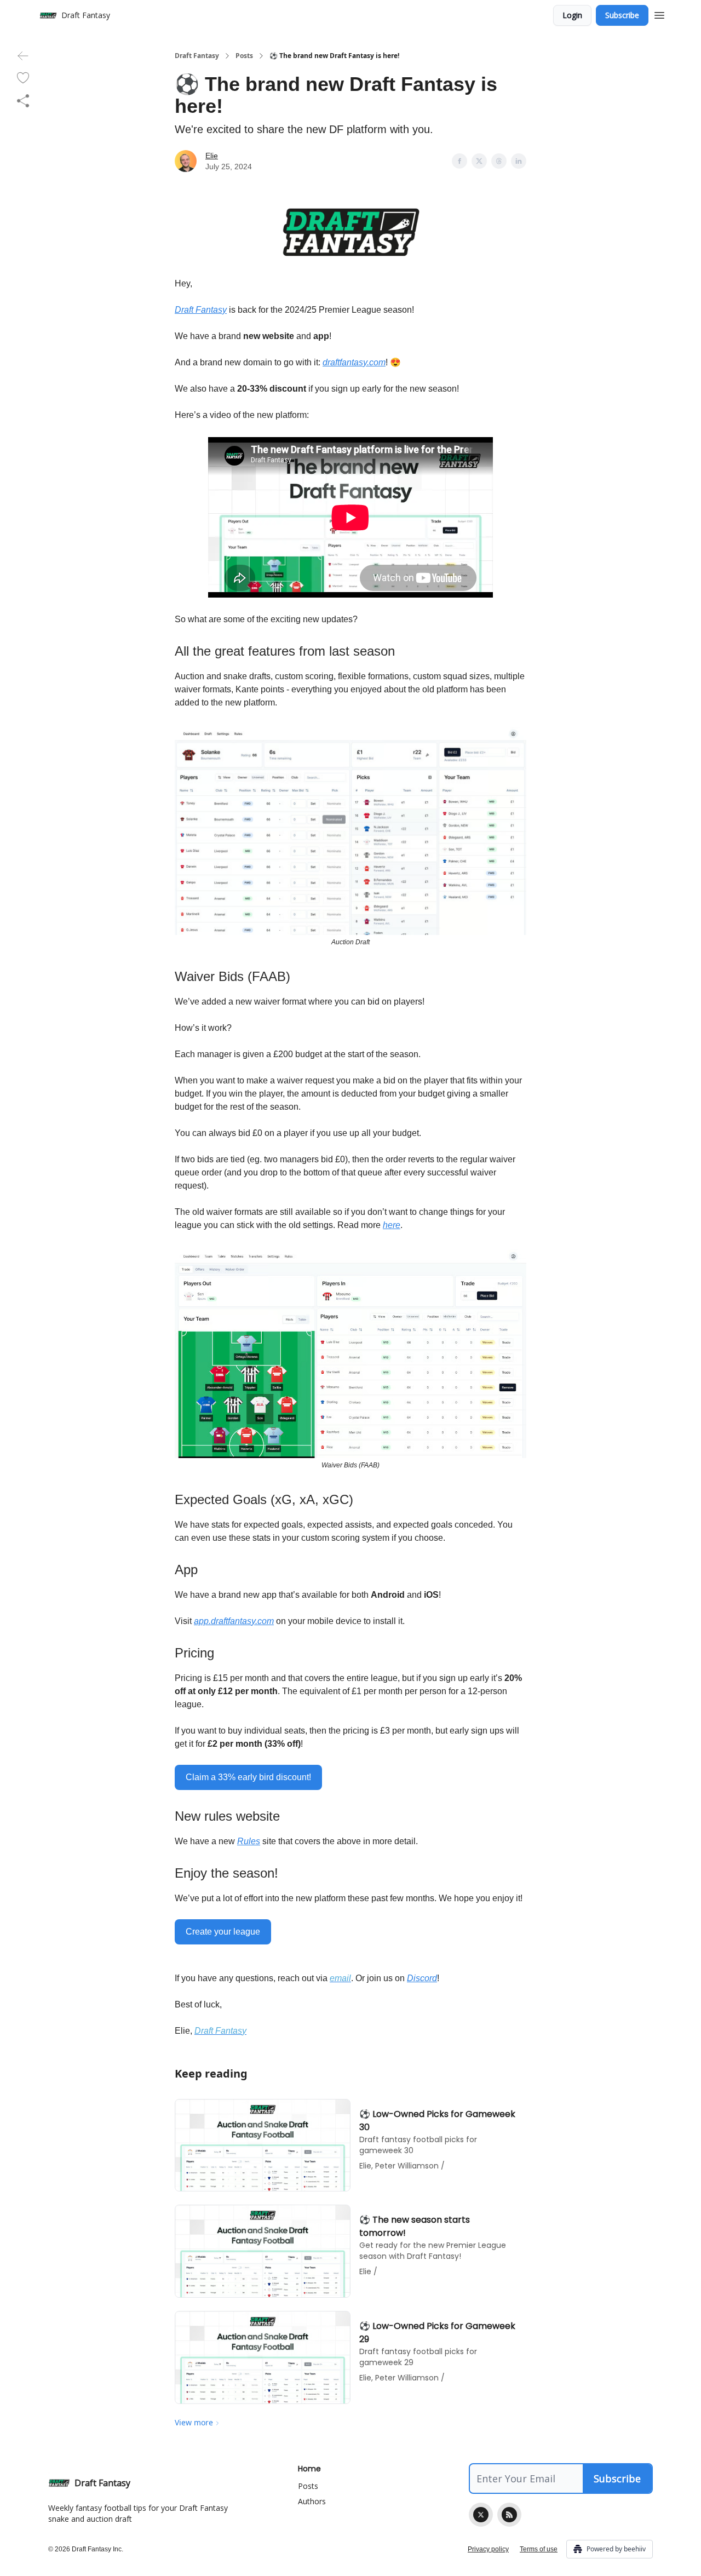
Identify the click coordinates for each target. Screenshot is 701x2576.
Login (572, 15)
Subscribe (622, 15)
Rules (249, 1841)
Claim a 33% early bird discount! (248, 1777)
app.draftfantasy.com (234, 1621)
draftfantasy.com (354, 362)
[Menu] (659, 14)
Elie (212, 156)
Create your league (223, 1932)
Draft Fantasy (197, 56)
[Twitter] (481, 2515)
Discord (422, 1978)
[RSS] (509, 2515)
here (392, 1225)
